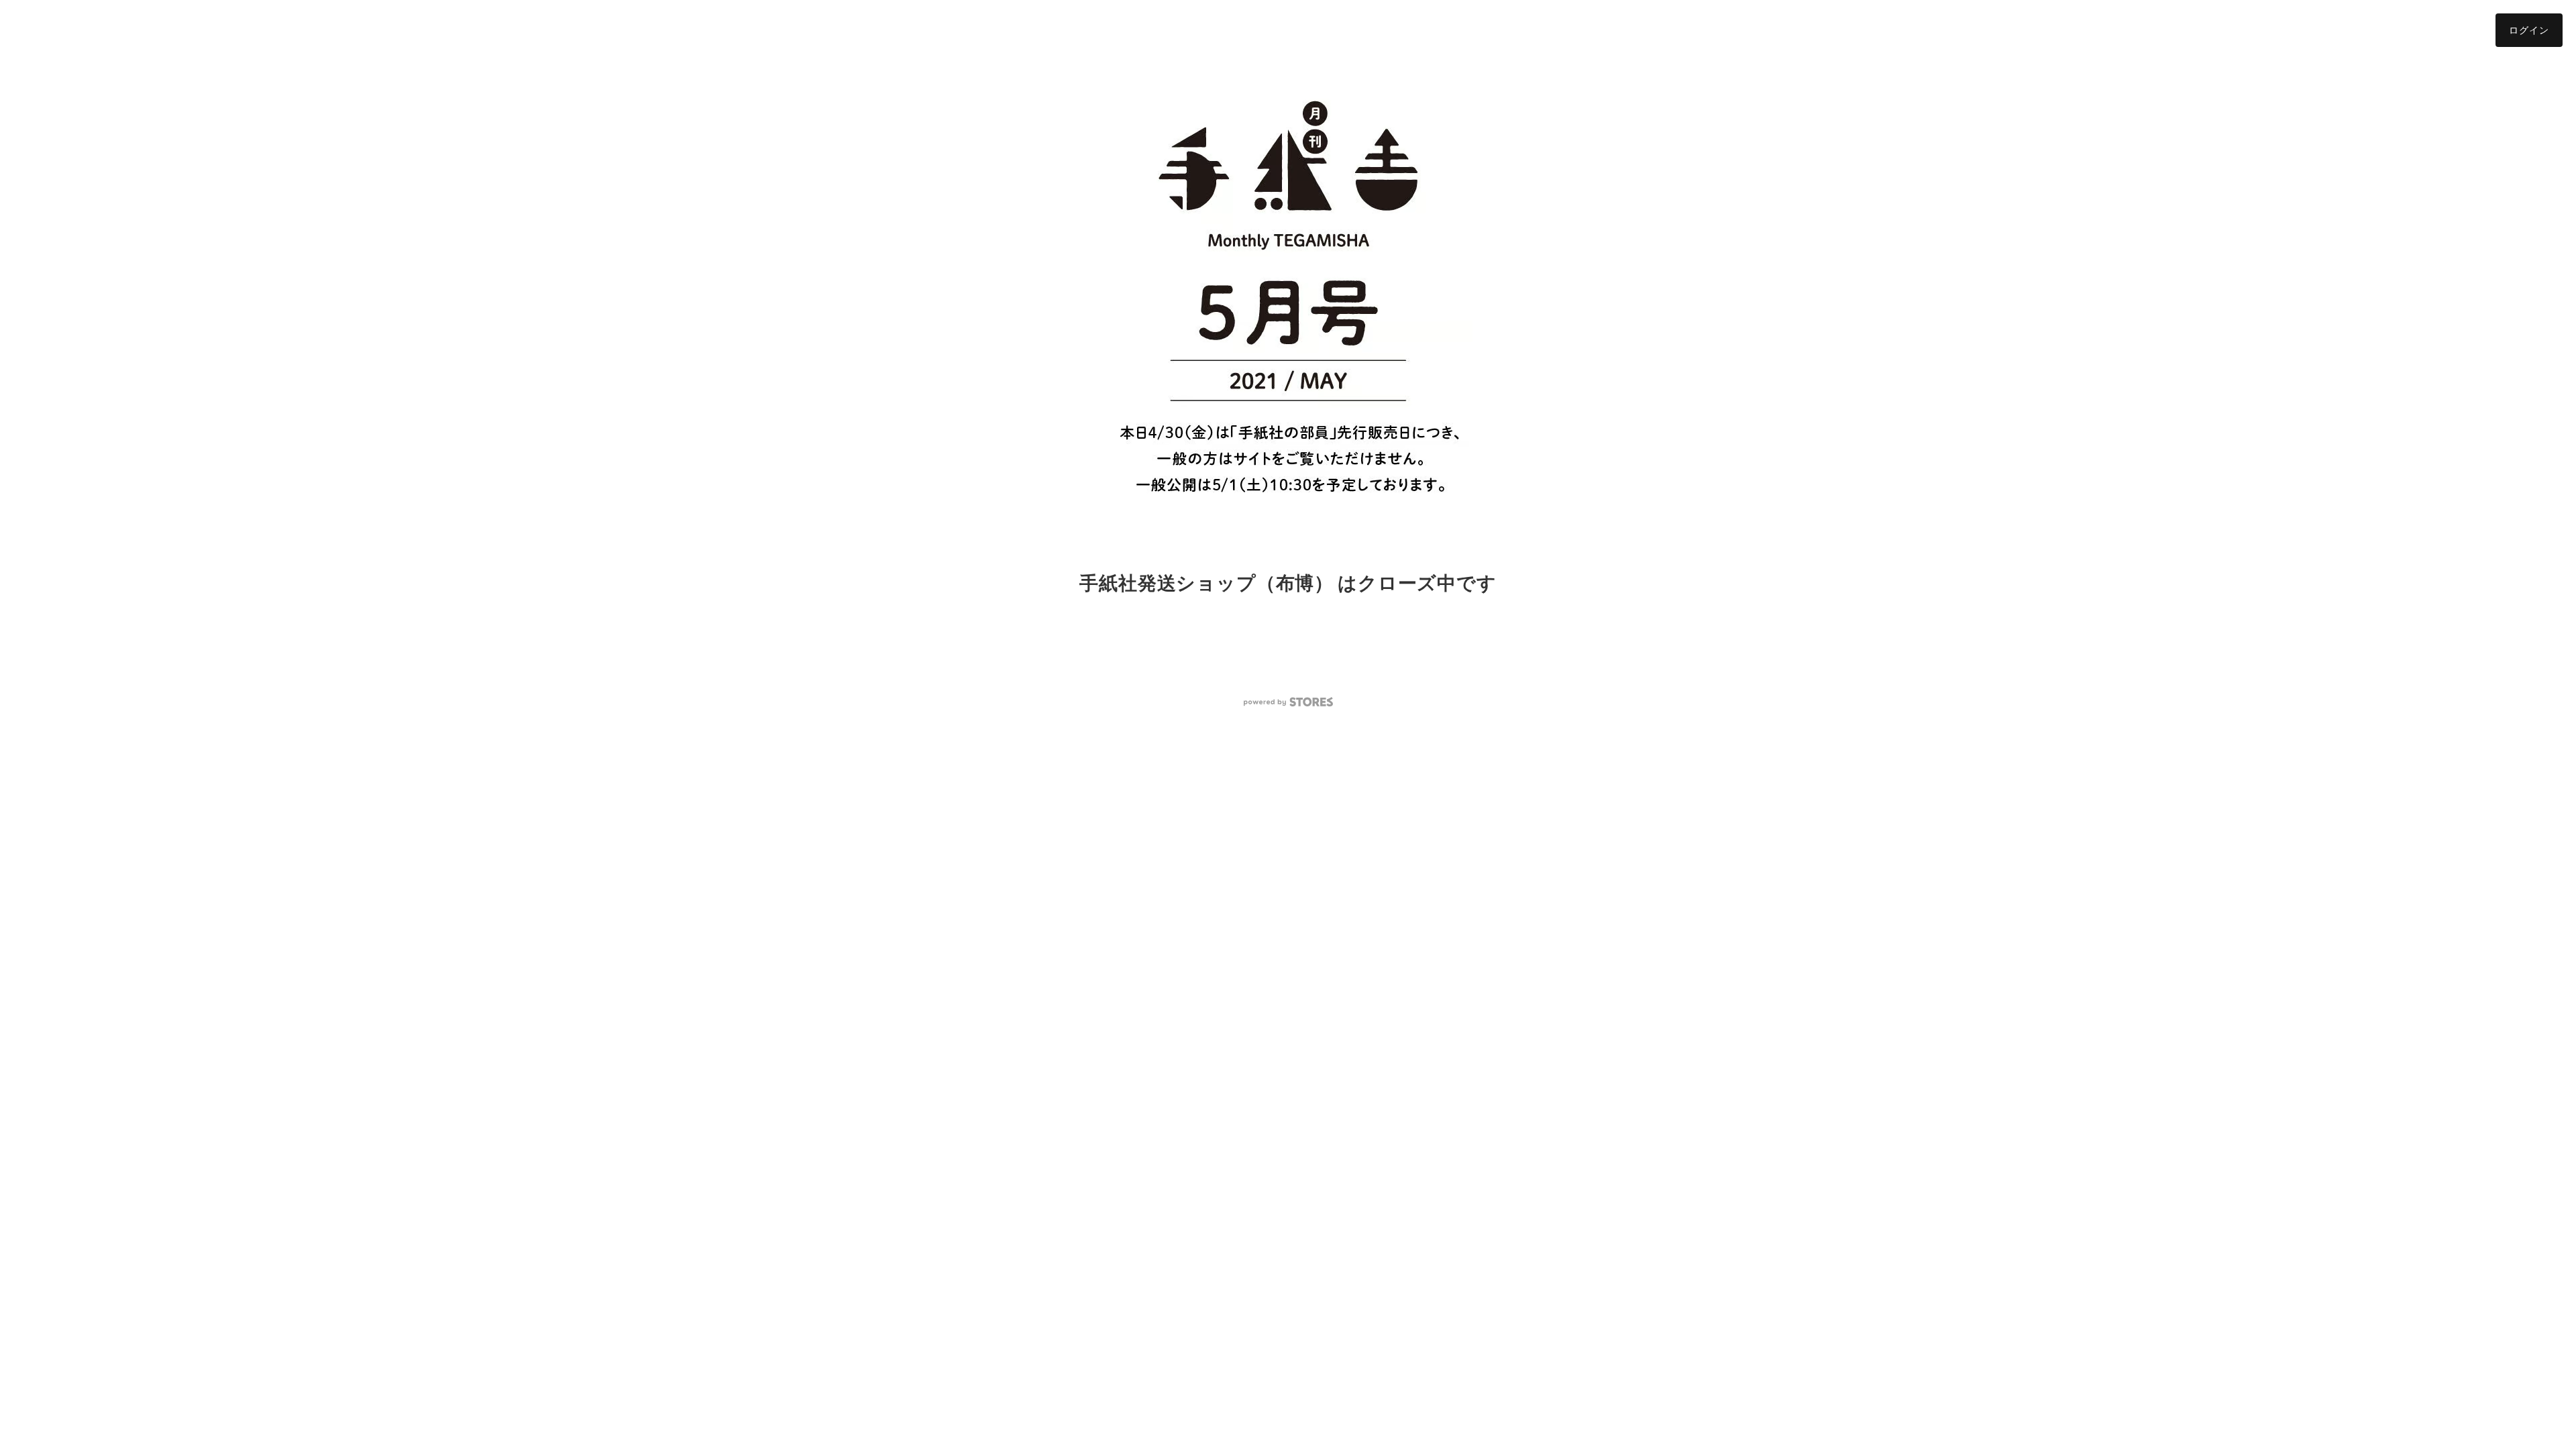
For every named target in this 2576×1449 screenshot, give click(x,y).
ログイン (2529, 30)
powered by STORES (1288, 702)
